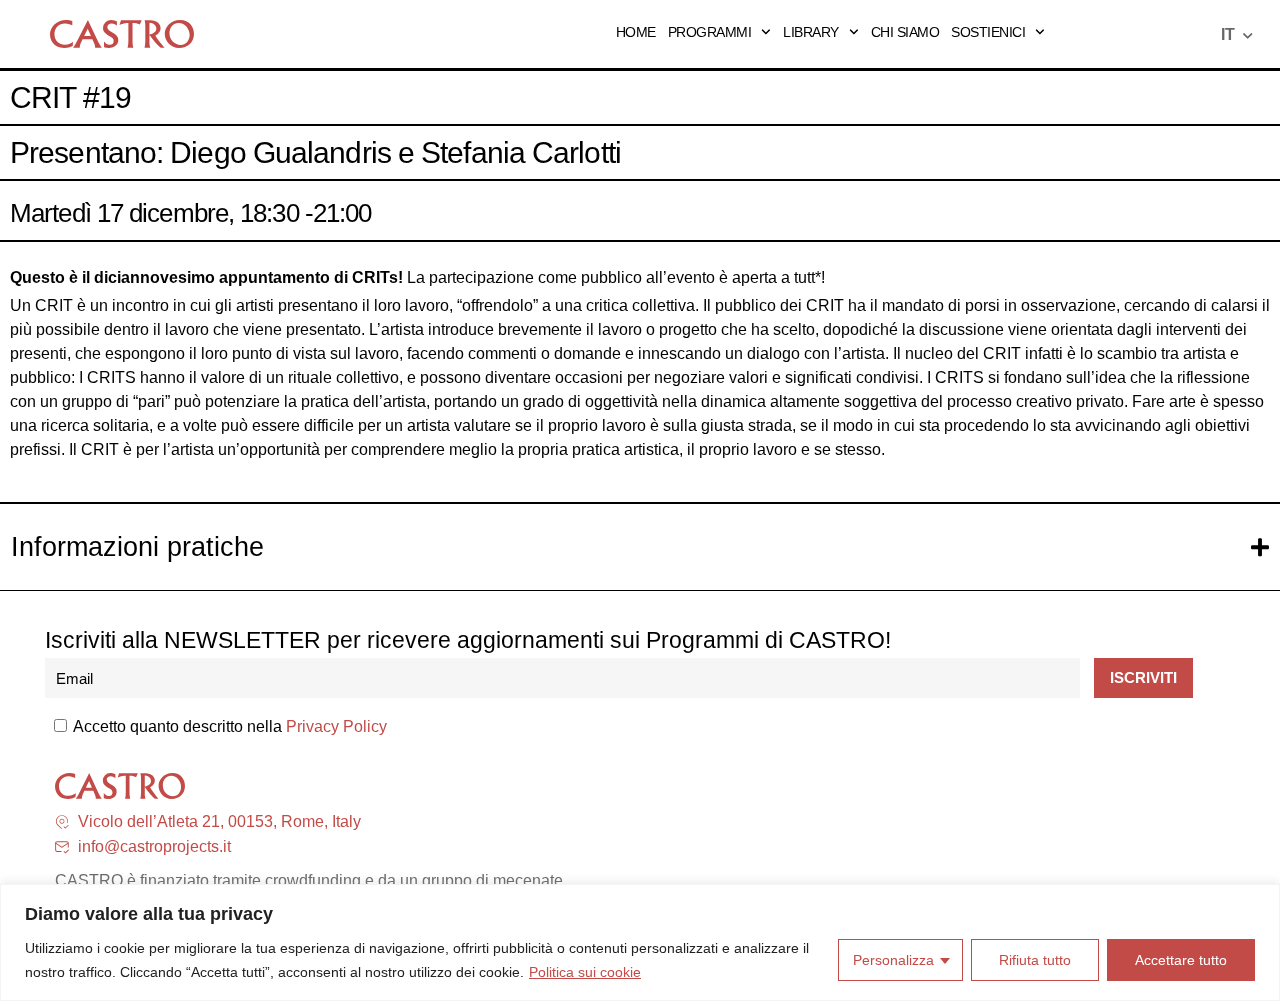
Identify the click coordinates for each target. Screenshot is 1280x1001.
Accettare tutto (1181, 960)
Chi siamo (905, 32)
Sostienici (988, 32)
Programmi (710, 32)
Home (636, 32)
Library (811, 32)
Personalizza (893, 960)
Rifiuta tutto (1035, 960)
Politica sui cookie (585, 972)
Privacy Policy (336, 726)
